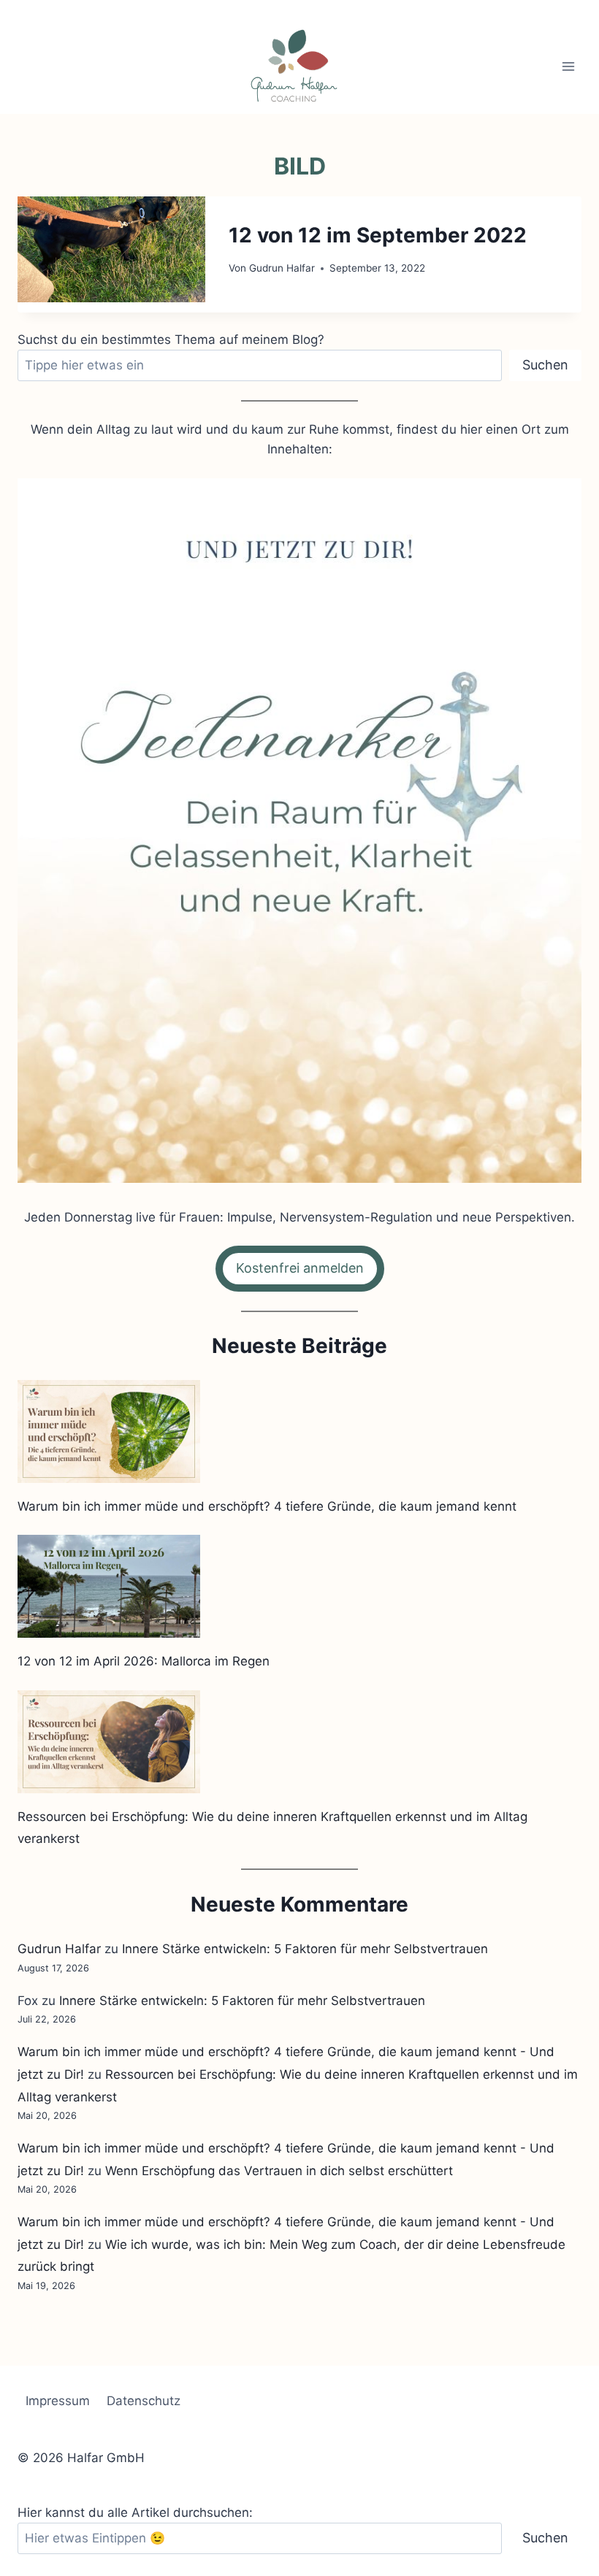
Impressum (58, 2401)
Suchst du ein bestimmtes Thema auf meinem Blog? (171, 340)
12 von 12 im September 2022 (378, 235)
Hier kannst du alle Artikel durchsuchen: (135, 2512)
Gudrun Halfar (282, 268)
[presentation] (111, 249)
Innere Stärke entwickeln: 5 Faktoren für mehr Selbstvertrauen (305, 1949)
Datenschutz (144, 2401)
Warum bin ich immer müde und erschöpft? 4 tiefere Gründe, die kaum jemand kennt (267, 1506)
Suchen (545, 365)
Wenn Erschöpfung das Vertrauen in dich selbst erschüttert (279, 2171)
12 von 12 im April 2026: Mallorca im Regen (144, 1661)
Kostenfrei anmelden (300, 1268)
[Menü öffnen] (568, 66)
